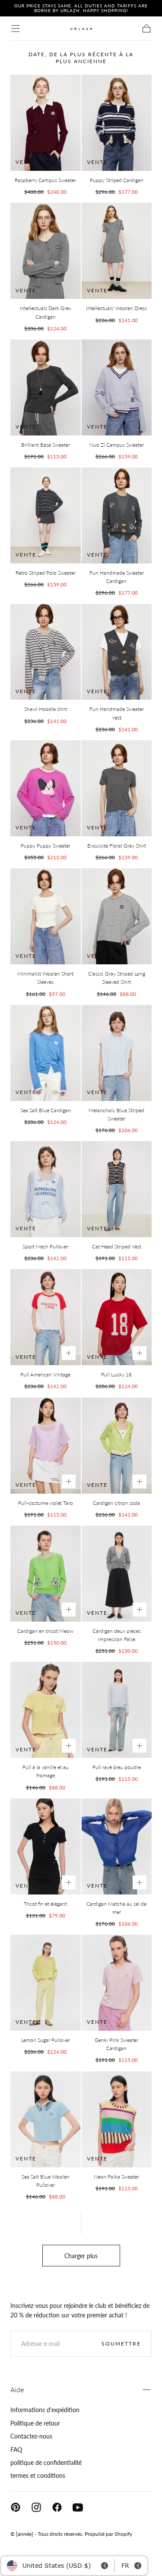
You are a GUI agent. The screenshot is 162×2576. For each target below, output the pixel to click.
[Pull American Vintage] (46, 1317)
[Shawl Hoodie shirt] (46, 652)
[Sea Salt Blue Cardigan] (46, 1053)
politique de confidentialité (46, 2462)
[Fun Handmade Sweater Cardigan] (117, 515)
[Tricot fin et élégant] (46, 1846)
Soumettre (121, 2344)
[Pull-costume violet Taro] (46, 1446)
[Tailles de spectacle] (69, 1353)
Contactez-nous (31, 2436)
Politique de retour (35, 2423)
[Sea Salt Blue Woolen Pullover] (46, 2119)
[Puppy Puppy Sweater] (46, 788)
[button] (16, 29)
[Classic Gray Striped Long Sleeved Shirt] (117, 916)
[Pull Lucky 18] (117, 1317)
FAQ (16, 2450)
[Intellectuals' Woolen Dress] (117, 251)
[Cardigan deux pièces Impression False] (117, 1574)
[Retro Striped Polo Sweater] (46, 515)
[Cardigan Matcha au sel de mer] (117, 1846)
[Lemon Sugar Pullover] (46, 1983)
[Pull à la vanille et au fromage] (46, 1710)
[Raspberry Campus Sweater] (46, 123)
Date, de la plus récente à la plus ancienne (81, 58)
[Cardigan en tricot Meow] (46, 1574)
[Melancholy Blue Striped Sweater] (117, 1053)
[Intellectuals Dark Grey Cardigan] (46, 251)
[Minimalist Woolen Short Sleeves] (46, 916)
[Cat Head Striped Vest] (117, 1189)
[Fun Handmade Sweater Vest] (117, 652)
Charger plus (81, 2256)
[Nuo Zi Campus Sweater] (117, 387)
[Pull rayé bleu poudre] (117, 1710)
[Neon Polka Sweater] (117, 2119)
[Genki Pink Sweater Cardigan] (117, 1983)
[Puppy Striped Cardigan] (117, 123)
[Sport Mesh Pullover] (46, 1189)
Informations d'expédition (45, 2410)
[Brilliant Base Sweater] (46, 387)
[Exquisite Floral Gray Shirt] (117, 788)
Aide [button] (17, 2389)
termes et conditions (38, 2475)
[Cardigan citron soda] (117, 1446)
